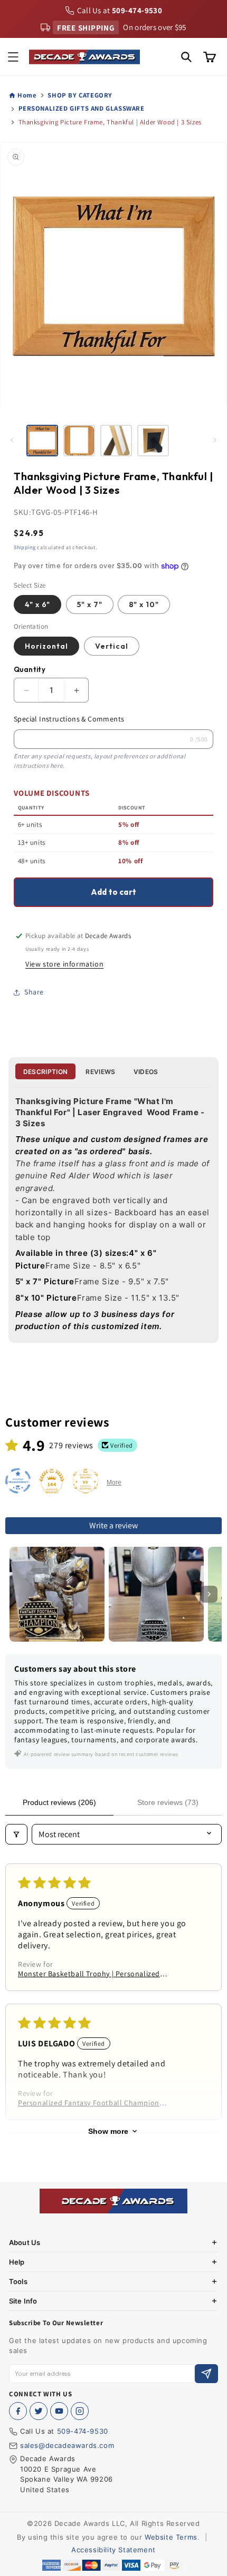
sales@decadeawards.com (67, 2445)
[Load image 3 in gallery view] (116, 441)
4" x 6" (37, 604)
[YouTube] (59, 2411)
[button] (13, 57)
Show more (108, 2131)
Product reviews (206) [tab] (59, 1802)
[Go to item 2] (156, 1594)
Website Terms (171, 2537)
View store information (64, 964)
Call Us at (120, 10)
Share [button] (34, 992)
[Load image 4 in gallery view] (153, 441)
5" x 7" (90, 604)
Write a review (113, 1525)
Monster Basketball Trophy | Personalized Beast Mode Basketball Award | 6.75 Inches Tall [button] (91, 1974)
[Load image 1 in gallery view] (42, 441)
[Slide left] (12, 440)
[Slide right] (215, 440)
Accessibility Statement (113, 2550)
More (114, 1482)
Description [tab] (46, 1072)
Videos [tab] (146, 1072)
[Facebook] (18, 2411)
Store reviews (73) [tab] (168, 1802)
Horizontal (46, 646)
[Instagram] (80, 2411)
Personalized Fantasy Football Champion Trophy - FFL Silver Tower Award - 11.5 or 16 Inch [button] (91, 2103)
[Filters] (16, 1834)
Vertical (112, 646)
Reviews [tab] (101, 1072)
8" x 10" (144, 604)
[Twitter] (39, 2411)
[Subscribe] (206, 2374)
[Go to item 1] (57, 1594)
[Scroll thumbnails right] (209, 1594)
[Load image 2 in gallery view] (79, 441)
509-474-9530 (83, 2431)
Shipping (25, 547)
